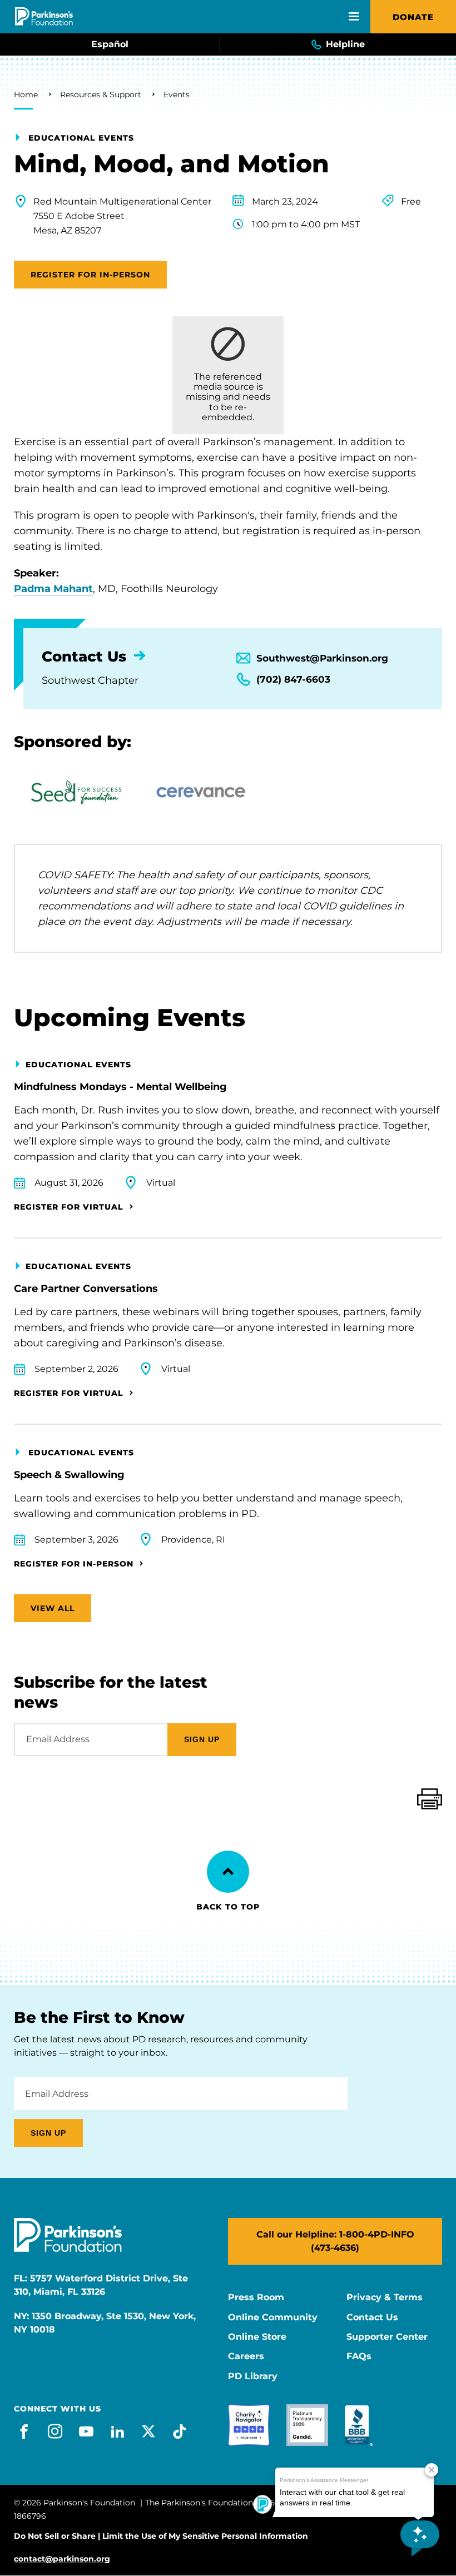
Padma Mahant (53, 589)
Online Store (257, 2337)
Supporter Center (387, 2337)
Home (26, 95)
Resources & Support (101, 95)
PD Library (253, 2376)
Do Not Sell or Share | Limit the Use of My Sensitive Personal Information (161, 2536)
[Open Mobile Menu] (354, 17)
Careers (246, 2356)
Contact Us (372, 2318)
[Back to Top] (228, 1872)
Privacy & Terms (385, 2297)
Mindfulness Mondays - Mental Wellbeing (120, 1087)
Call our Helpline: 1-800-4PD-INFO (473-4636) (335, 2241)
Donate (413, 17)
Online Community (273, 2318)
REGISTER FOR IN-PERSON (90, 275)
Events (177, 95)
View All (53, 1608)
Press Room (256, 2297)
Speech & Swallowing (69, 1475)
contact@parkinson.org (62, 2559)
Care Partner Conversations (86, 1289)
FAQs (359, 2356)
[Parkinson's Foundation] (44, 16)
